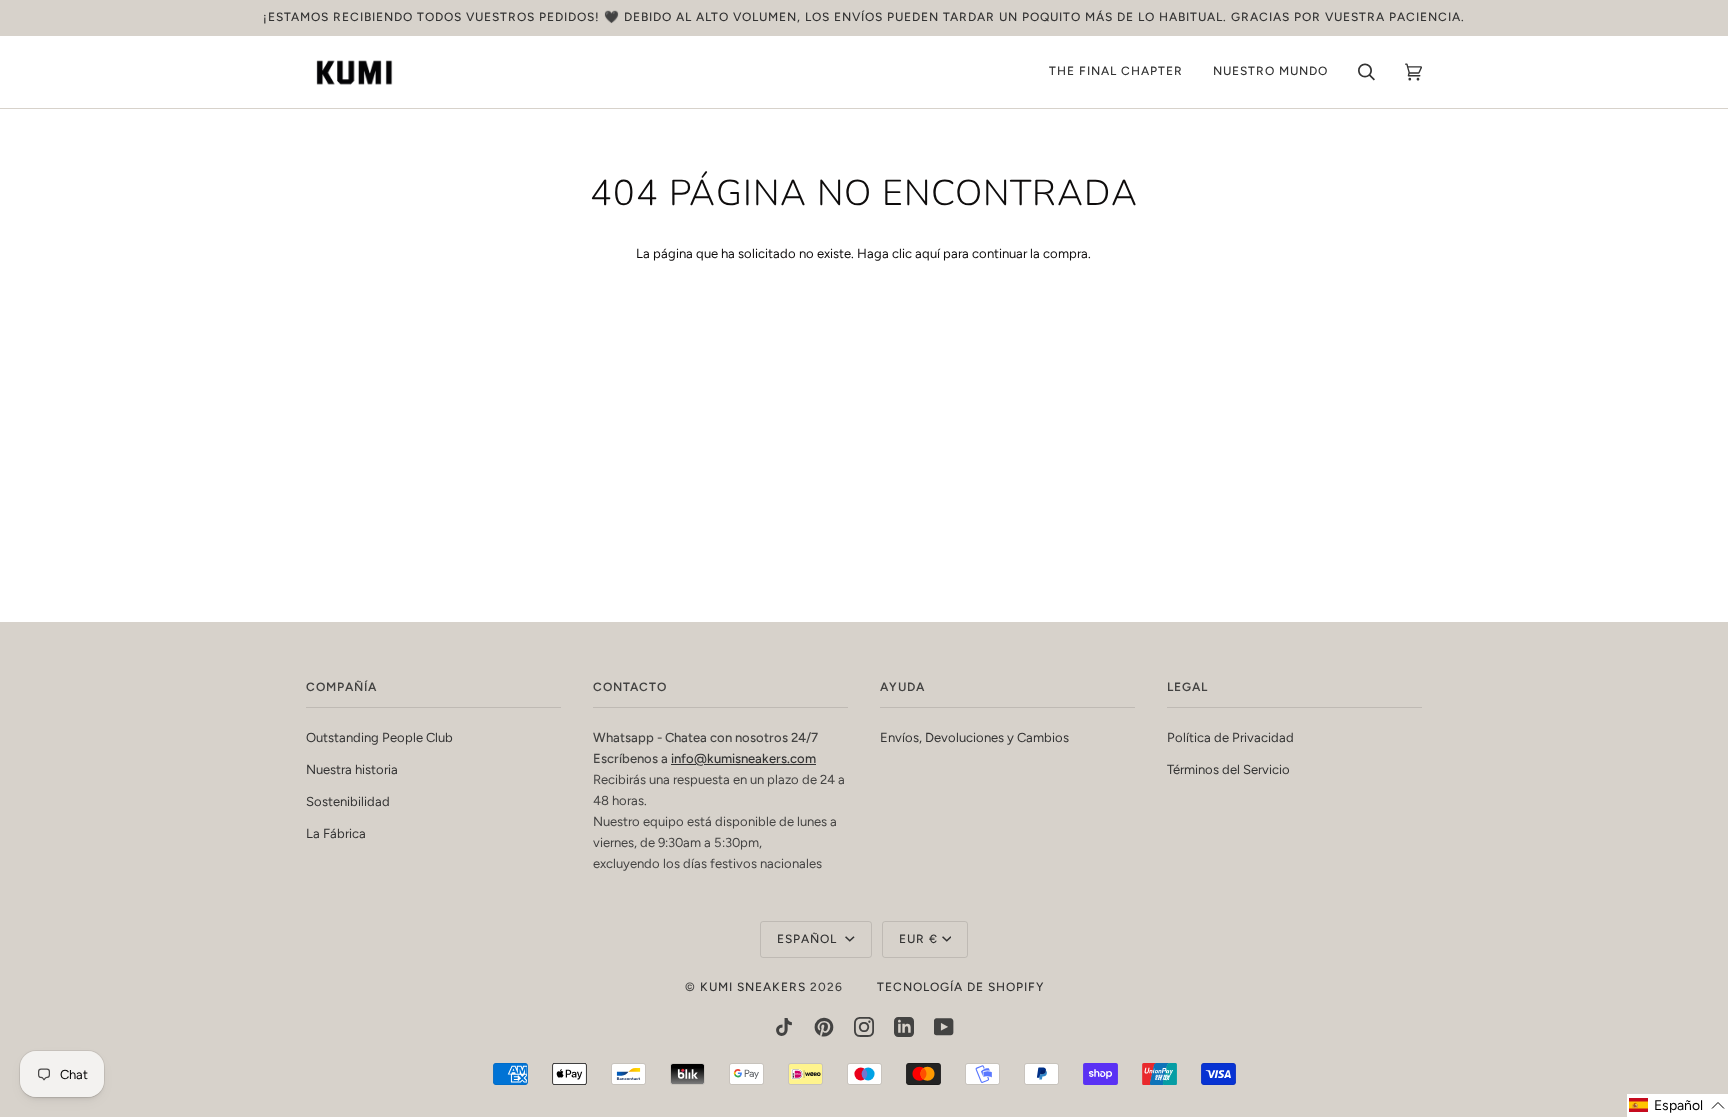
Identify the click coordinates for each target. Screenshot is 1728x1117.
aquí (927, 253)
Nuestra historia (352, 769)
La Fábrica (336, 833)
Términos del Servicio (1228, 769)
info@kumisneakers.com (743, 758)
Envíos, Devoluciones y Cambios (974, 737)
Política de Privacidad (1230, 737)
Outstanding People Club (379, 737)
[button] (1677, 1105)
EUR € (918, 939)
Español (809, 939)
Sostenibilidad (348, 801)
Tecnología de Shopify (960, 987)
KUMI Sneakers (753, 987)
